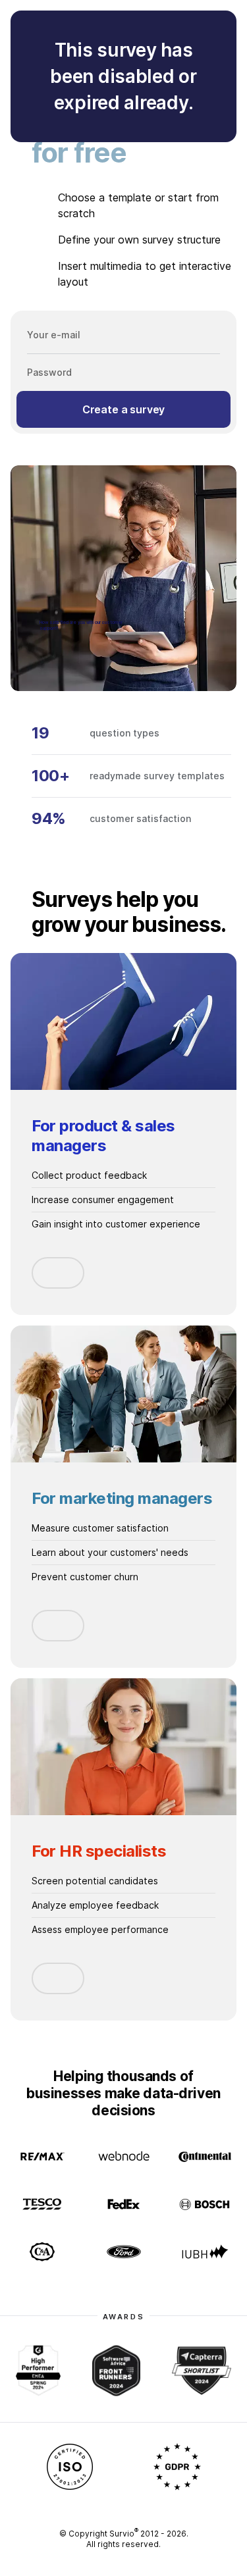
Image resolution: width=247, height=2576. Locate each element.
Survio (124, 2534)
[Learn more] (58, 1273)
